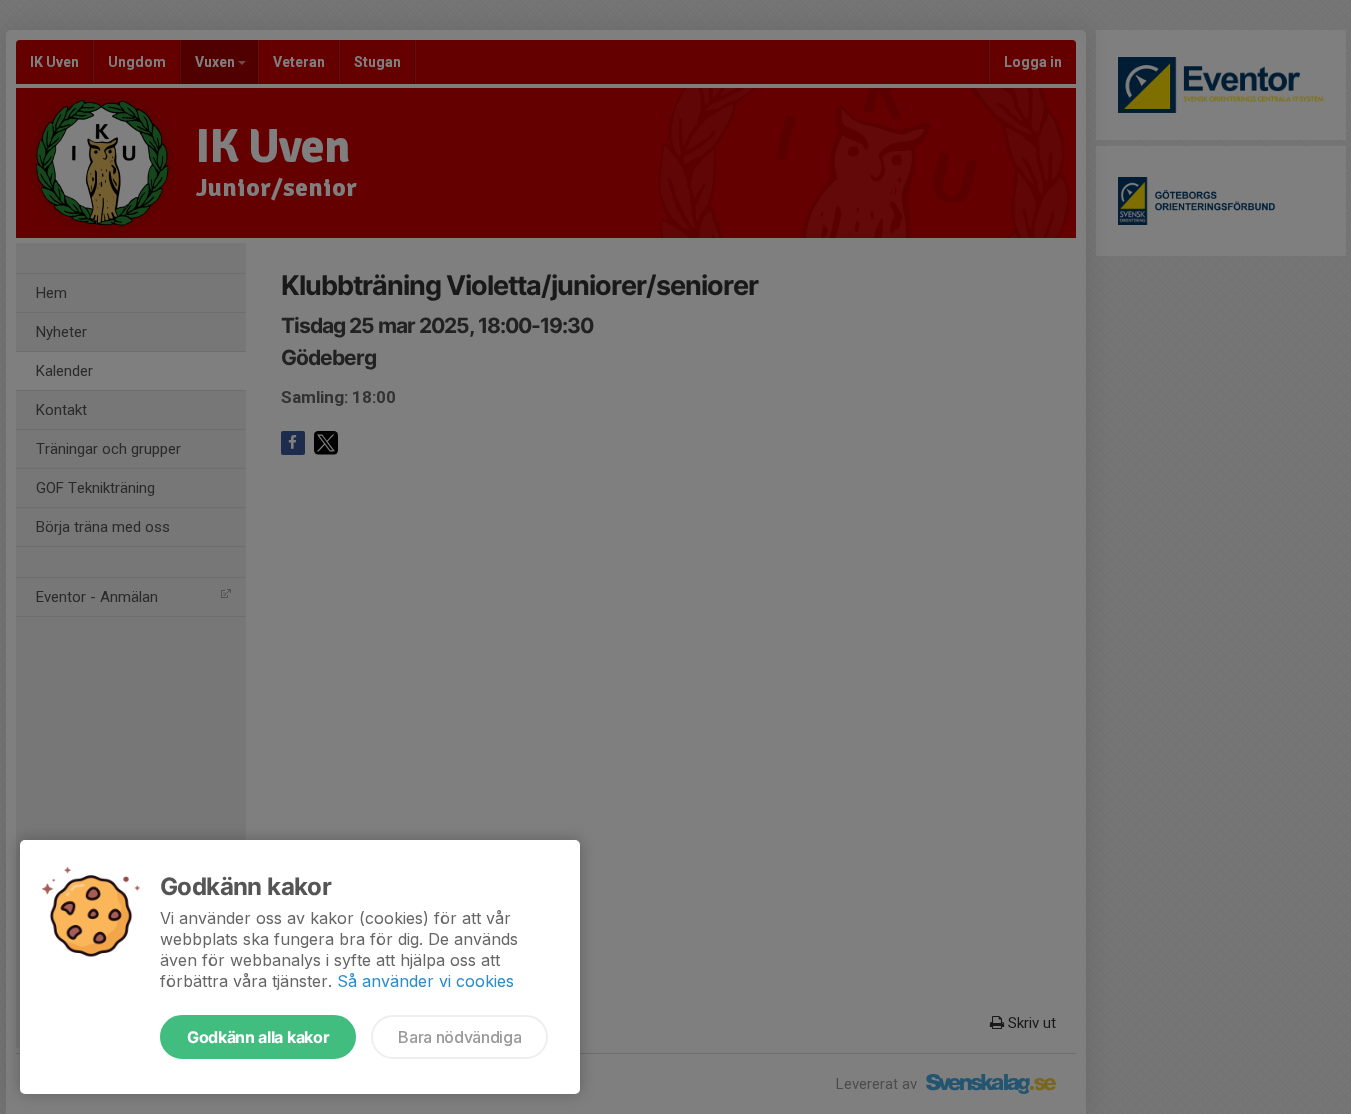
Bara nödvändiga (459, 1037)
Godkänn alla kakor (258, 1037)
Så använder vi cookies (425, 981)
